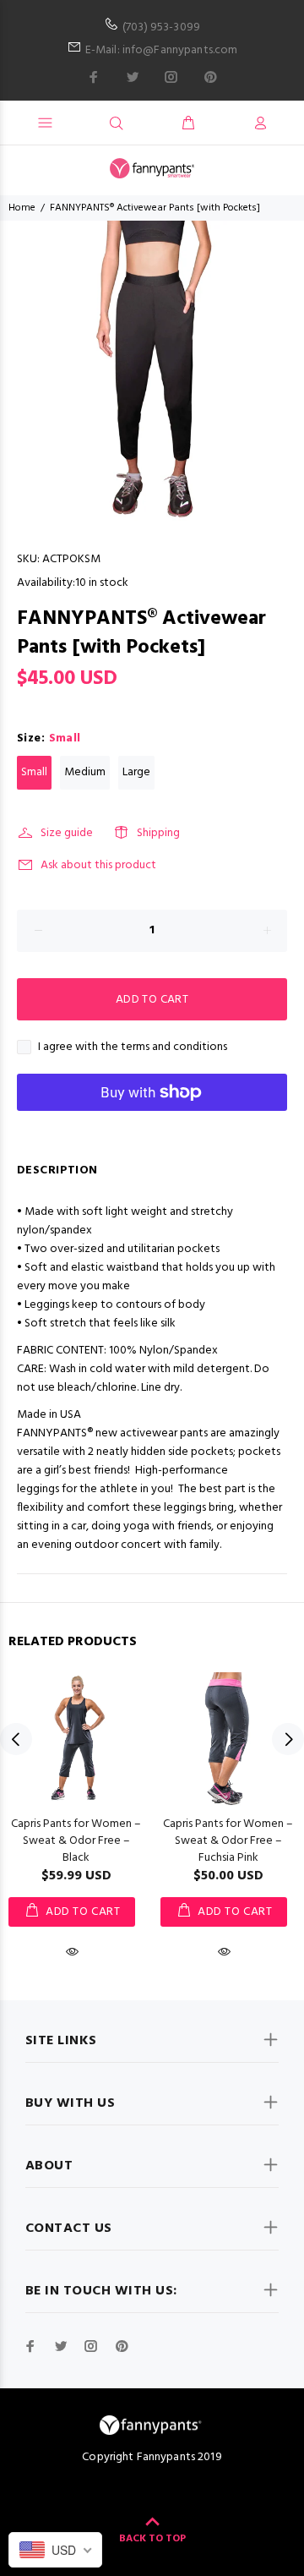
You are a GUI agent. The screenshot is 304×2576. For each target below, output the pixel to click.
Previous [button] (16, 1739)
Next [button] (288, 1739)
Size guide (67, 833)
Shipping (158, 833)
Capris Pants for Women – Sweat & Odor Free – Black (76, 1841)
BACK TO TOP (152, 2539)
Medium (85, 772)
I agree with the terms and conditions (133, 1047)
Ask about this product (98, 865)
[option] (152, 371)
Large (136, 772)
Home (22, 208)
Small (34, 772)
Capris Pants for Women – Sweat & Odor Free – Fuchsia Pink (228, 1841)
